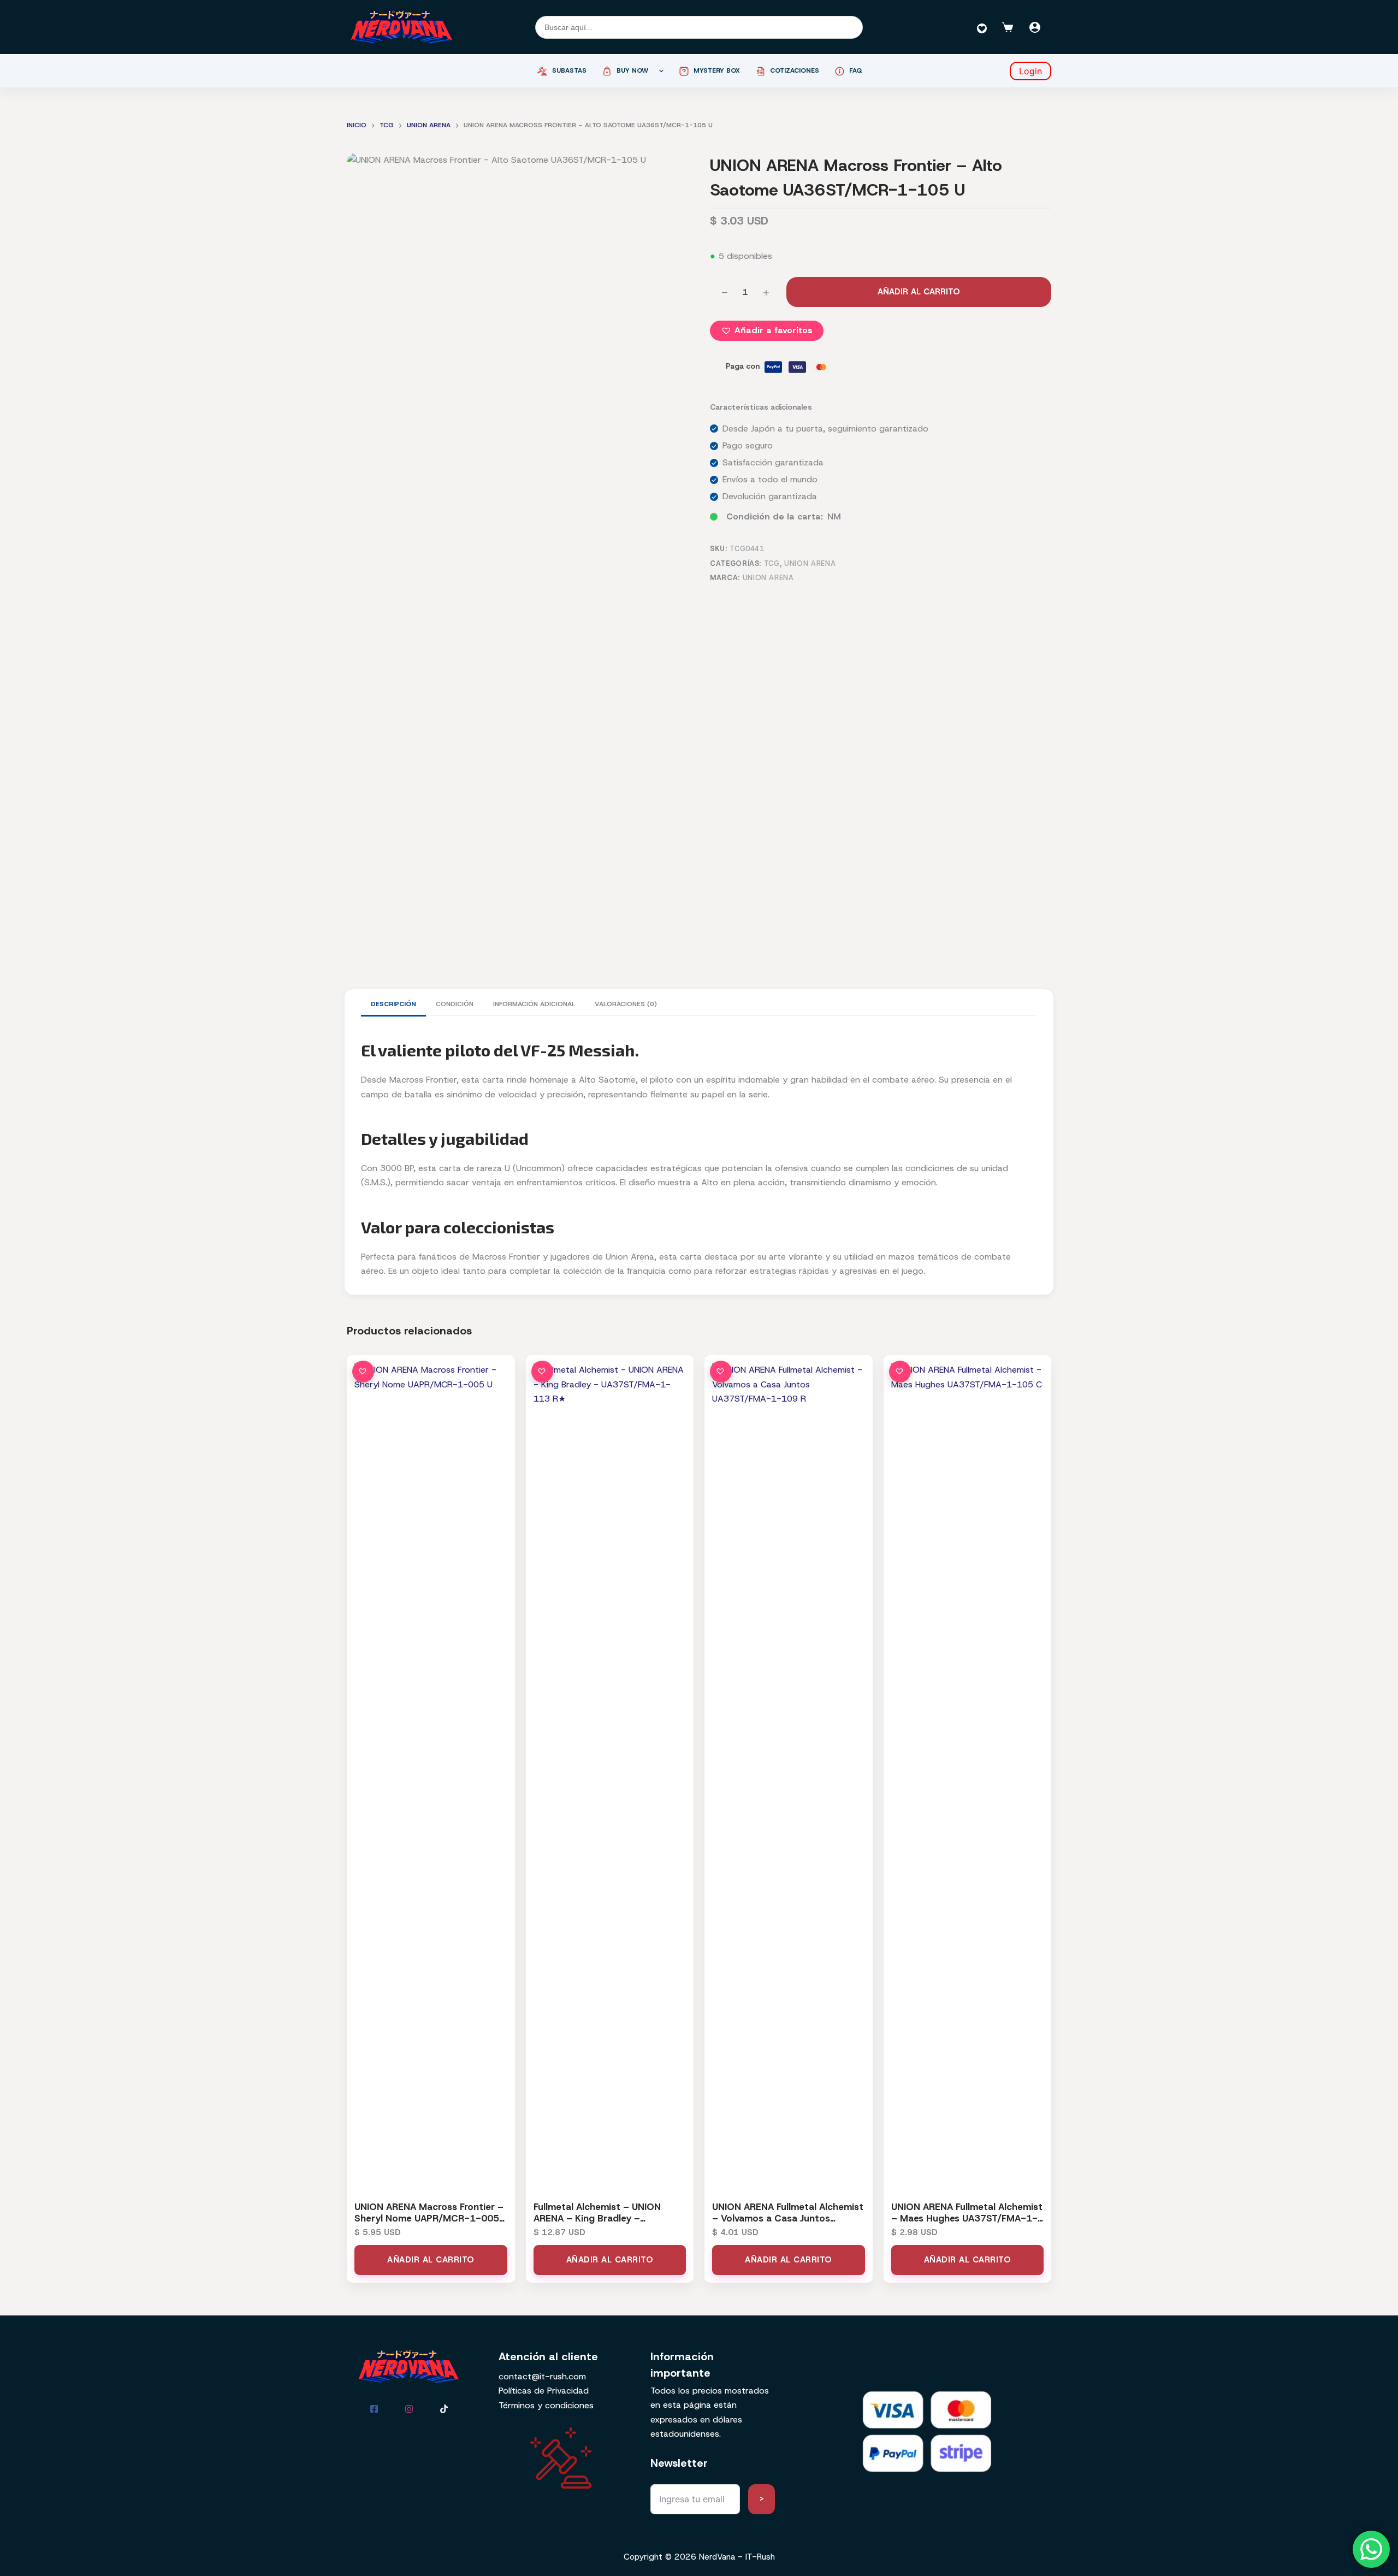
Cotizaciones (795, 70)
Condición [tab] (455, 1004)
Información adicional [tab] (534, 1004)
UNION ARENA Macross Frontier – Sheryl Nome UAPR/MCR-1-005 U (429, 2218)
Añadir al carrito (919, 292)
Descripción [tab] (393, 1004)
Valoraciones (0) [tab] (626, 1004)
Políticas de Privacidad (544, 2391)
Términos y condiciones (546, 2405)
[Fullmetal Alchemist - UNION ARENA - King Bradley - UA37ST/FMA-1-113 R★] (610, 1773)
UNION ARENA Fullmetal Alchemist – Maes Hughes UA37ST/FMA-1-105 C (967, 2218)
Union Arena (810, 563)
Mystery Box (717, 70)
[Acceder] (1035, 27)
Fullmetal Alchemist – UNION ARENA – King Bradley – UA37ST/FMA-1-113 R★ (597, 2218)
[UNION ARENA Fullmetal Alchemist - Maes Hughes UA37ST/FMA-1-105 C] (968, 1773)
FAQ (856, 70)
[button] (767, 330)
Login (1030, 71)
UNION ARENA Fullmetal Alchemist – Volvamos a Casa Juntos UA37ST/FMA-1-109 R (788, 2218)
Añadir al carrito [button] (431, 2260)
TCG (772, 563)
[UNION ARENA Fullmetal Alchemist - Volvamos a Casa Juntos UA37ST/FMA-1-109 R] (789, 1773)
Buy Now (632, 70)
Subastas (569, 70)
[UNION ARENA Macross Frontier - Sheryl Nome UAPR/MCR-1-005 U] (431, 1773)
